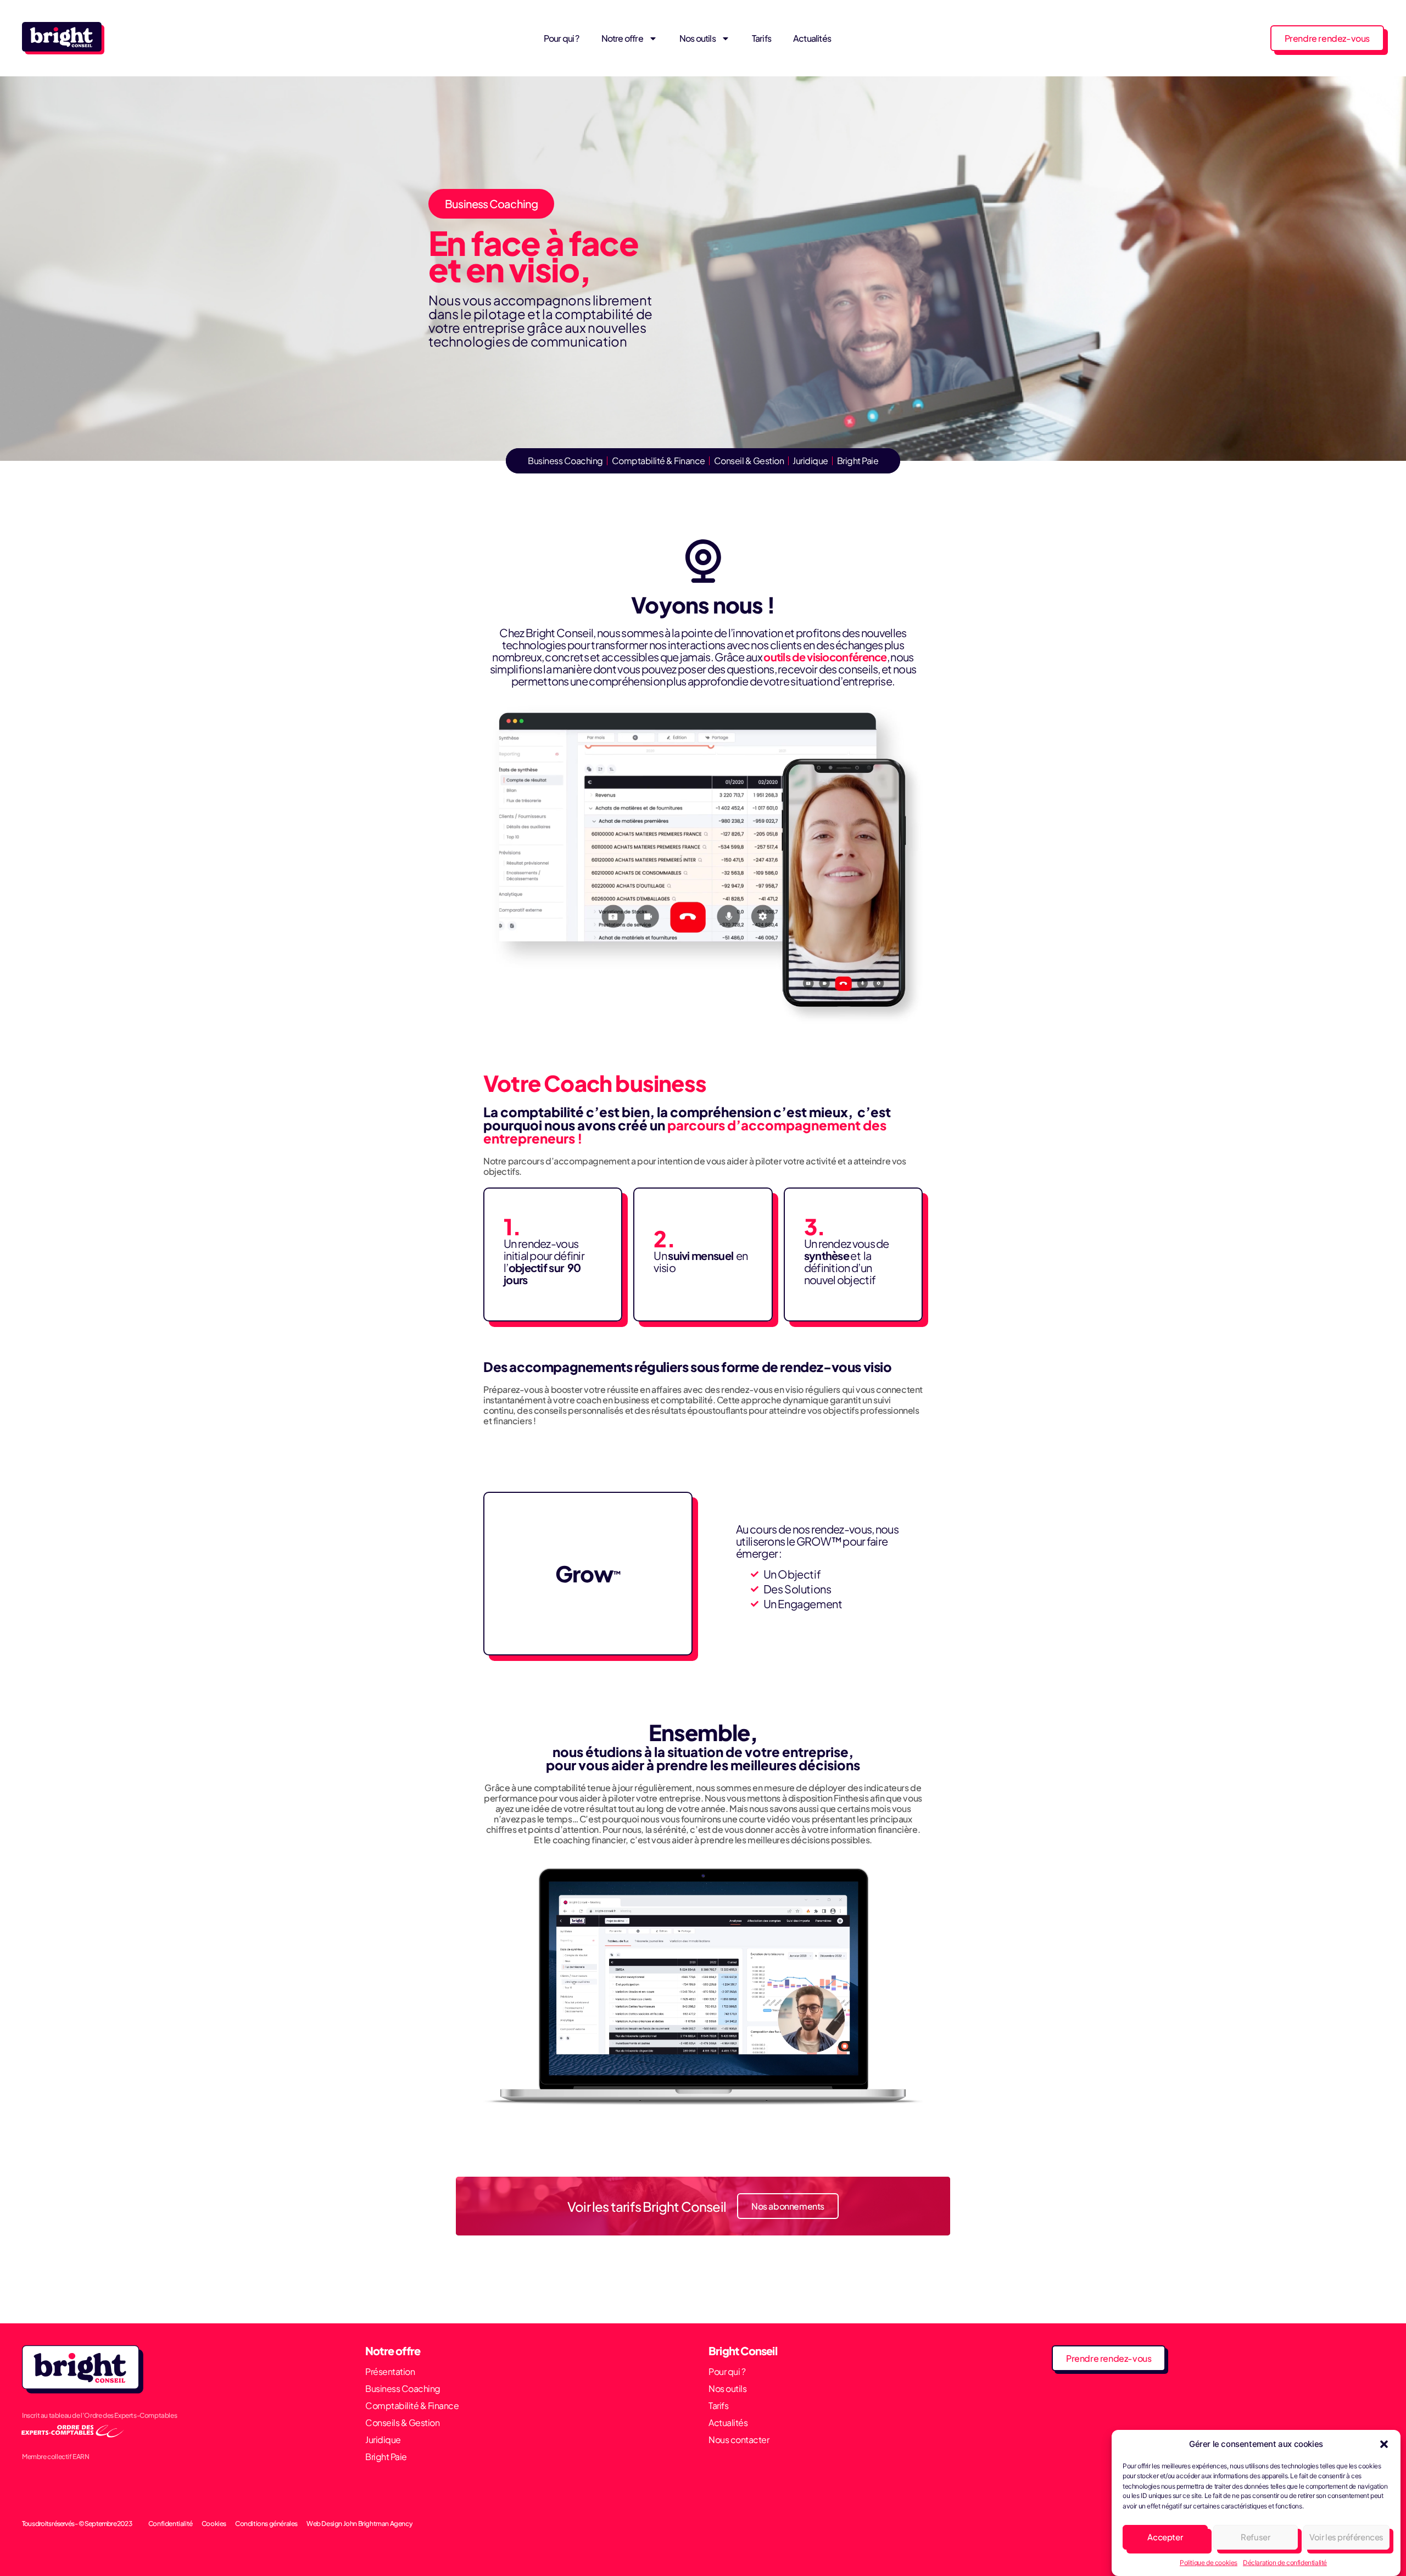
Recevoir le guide (779, 1358)
